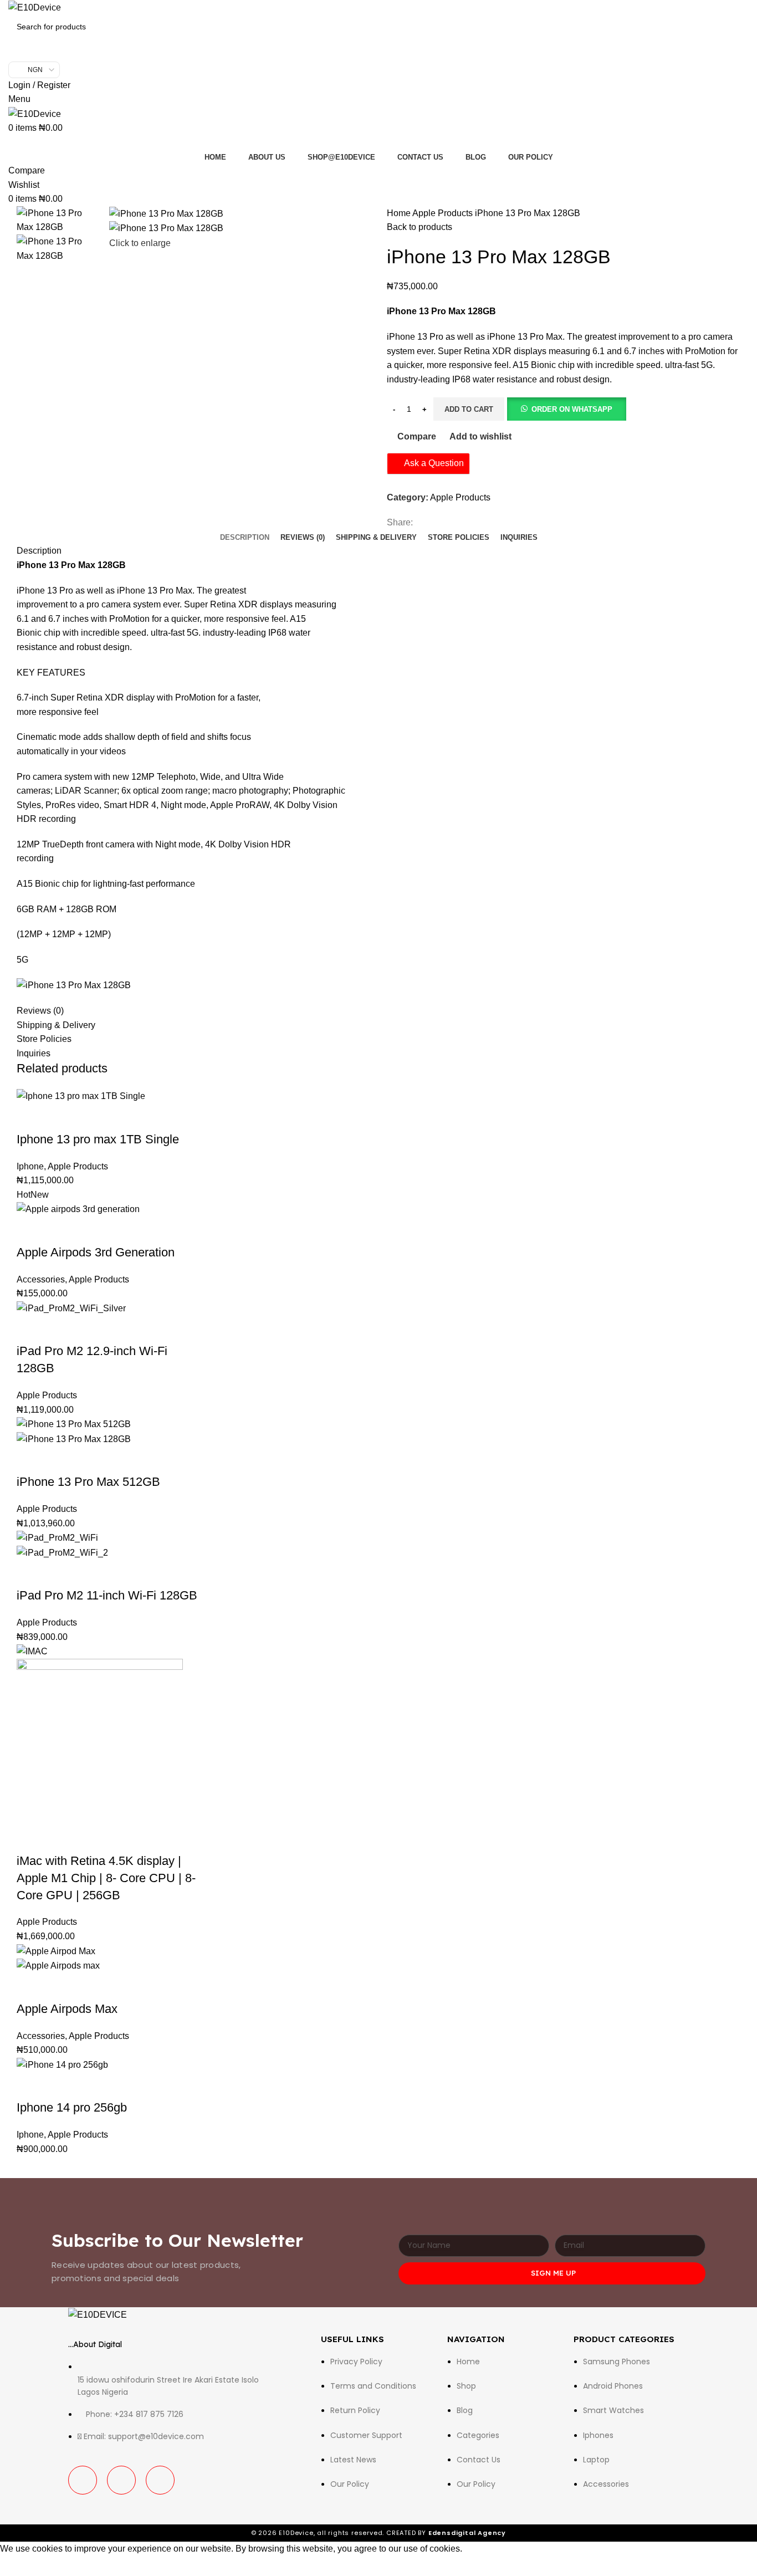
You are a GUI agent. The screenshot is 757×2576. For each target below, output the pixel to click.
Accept (22, 2566)
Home (400, 213)
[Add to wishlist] (120, 1117)
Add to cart (469, 409)
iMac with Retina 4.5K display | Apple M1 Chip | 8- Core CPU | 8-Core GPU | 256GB (106, 1878)
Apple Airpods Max (67, 2009)
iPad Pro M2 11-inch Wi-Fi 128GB (107, 1595)
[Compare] (90, 1117)
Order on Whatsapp (572, 409)
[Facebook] (83, 2480)
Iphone (30, 1166)
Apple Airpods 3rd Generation (96, 1252)
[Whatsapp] (160, 2480)
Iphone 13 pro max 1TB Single (98, 1139)
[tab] (245, 538)
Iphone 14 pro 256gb (72, 2107)
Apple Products (444, 213)
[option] (55, 220)
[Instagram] (121, 2480)
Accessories (41, 1279)
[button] (566, 409)
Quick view (60, 1117)
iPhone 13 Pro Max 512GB (88, 1482)
